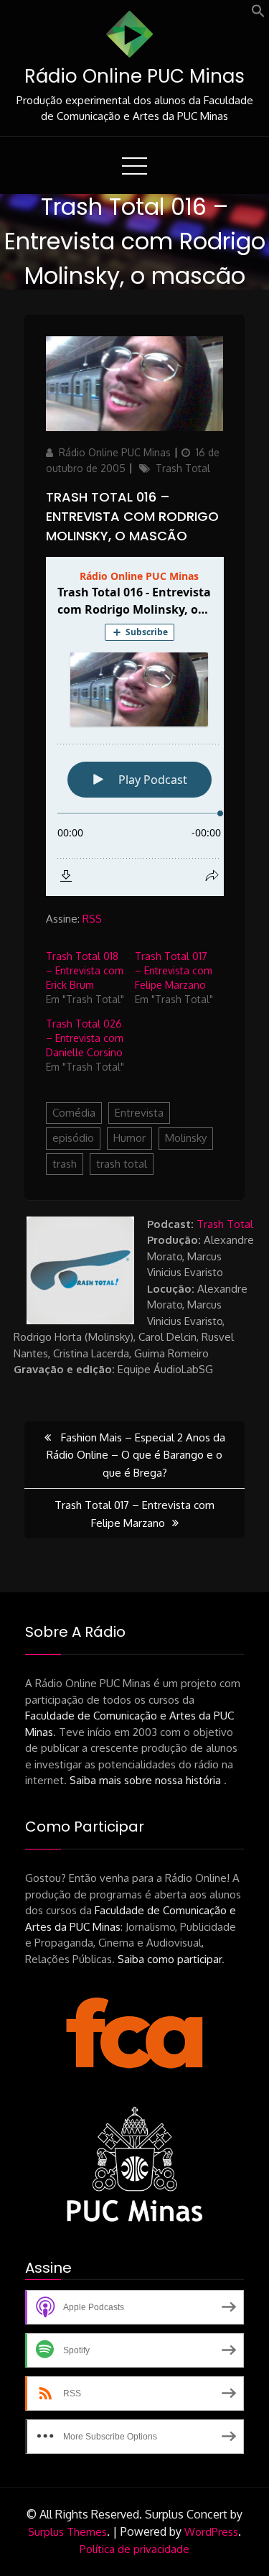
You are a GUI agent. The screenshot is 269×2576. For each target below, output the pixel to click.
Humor (129, 1138)
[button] (258, 14)
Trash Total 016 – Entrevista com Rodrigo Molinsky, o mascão (132, 516)
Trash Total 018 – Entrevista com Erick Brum (85, 970)
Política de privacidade (134, 2549)
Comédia (74, 1113)
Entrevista (139, 1113)
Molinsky (186, 1138)
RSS (92, 919)
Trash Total (183, 468)
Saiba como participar (170, 1959)
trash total (122, 1164)
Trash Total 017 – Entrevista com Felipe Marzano (174, 970)
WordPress (211, 2532)
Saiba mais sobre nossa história (147, 1780)
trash (65, 1164)
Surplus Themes (67, 2532)
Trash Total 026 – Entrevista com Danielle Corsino (85, 1038)
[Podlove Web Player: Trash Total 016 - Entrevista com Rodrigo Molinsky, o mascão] (135, 726)
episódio (73, 1138)
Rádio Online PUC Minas (134, 76)
